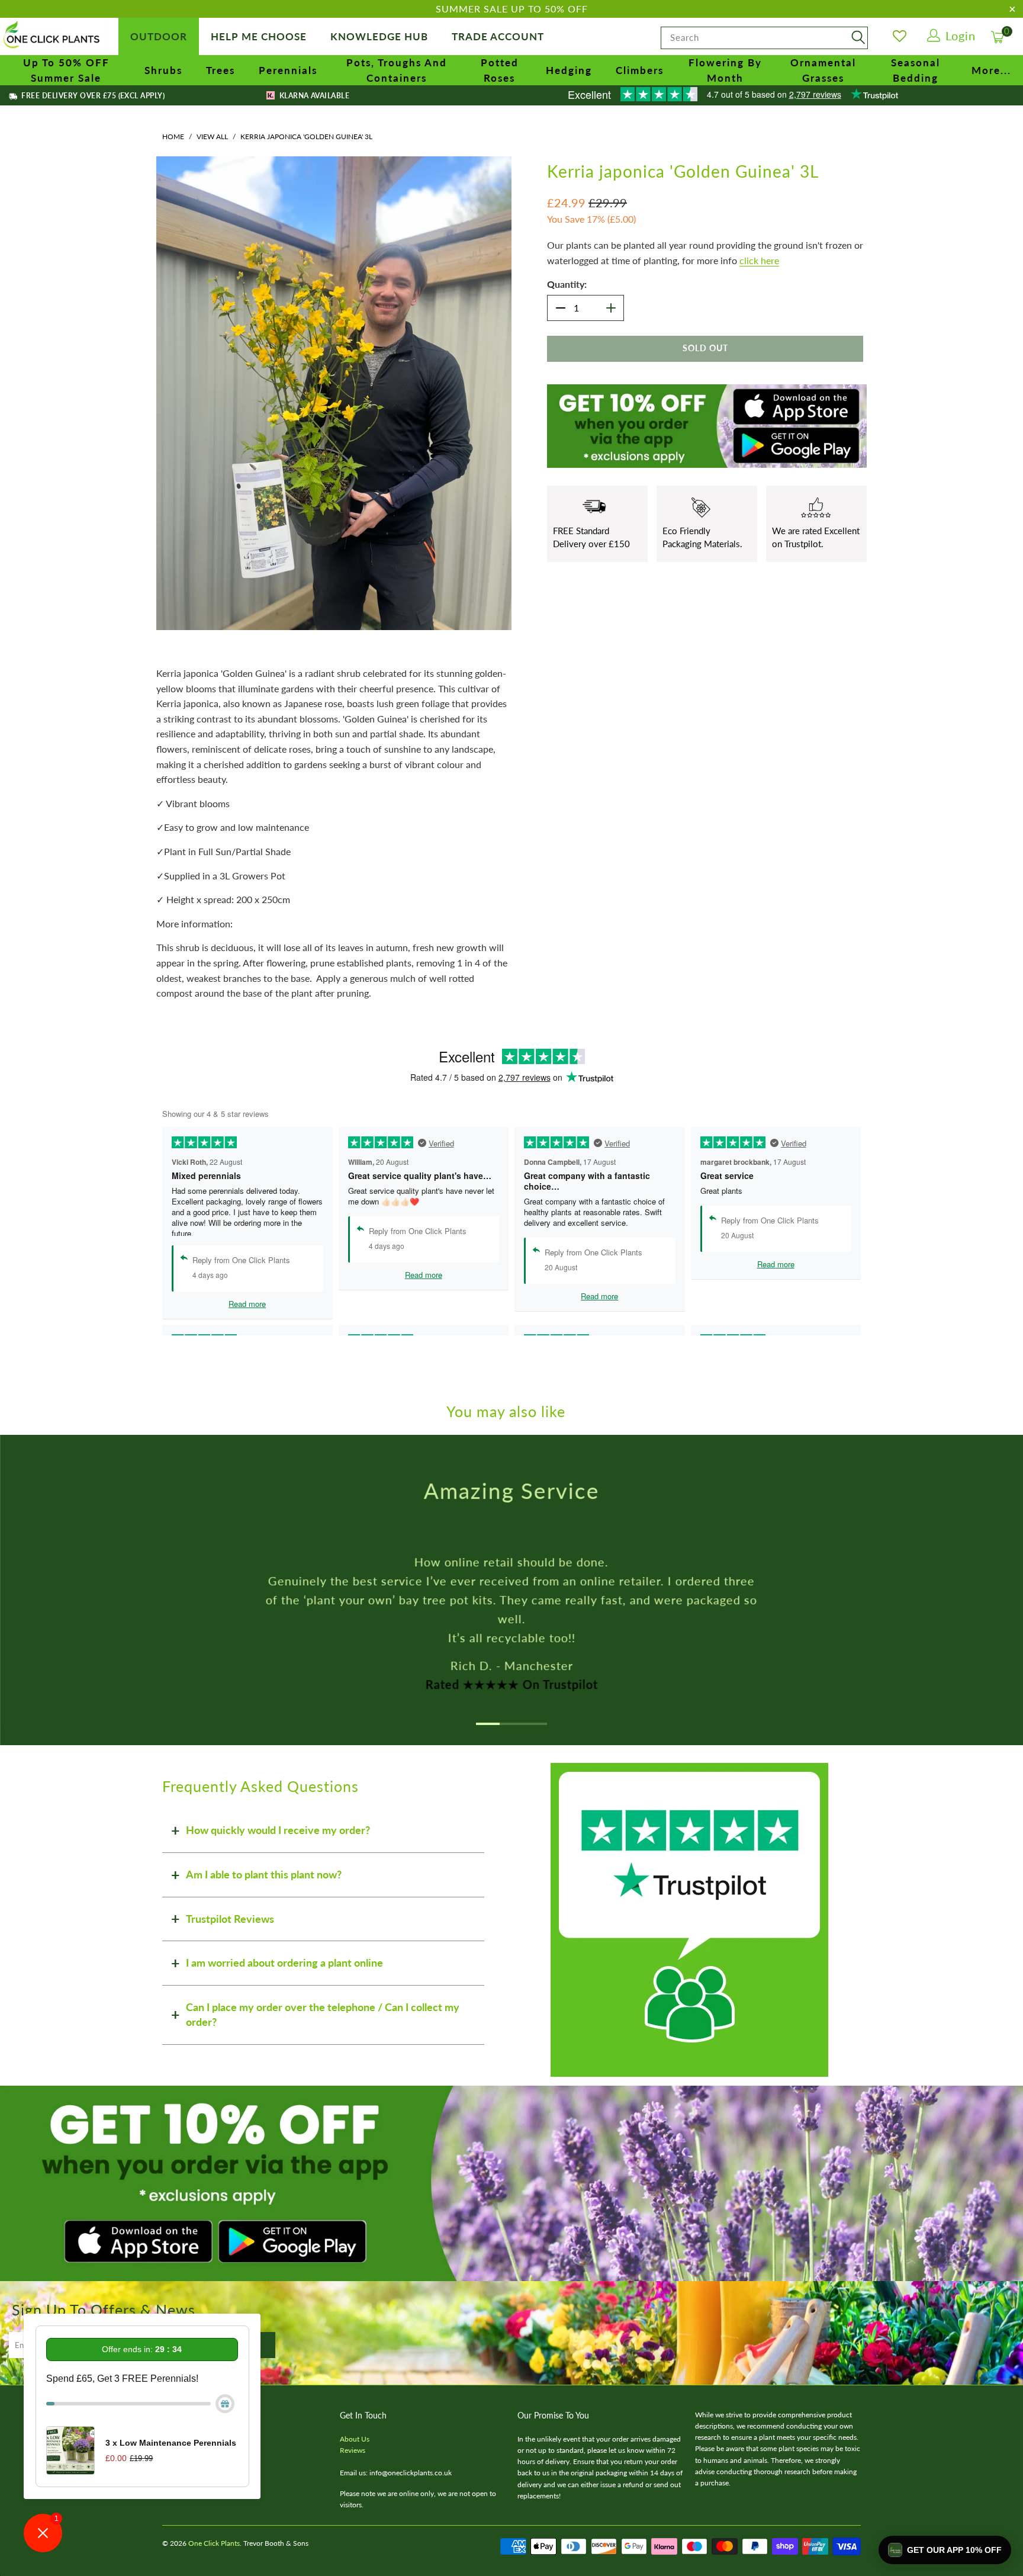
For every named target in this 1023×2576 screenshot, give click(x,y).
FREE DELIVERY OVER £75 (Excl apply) (92, 96)
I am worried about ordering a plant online (284, 1962)
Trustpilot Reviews (230, 1919)
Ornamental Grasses (823, 70)
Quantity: (567, 284)
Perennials (288, 70)
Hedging (569, 70)
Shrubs (163, 70)
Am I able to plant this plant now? (264, 1874)
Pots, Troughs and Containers (397, 70)
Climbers (640, 70)
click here (759, 260)
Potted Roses (500, 70)
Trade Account (498, 36)
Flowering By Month (725, 70)
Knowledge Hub (379, 36)
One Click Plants (214, 2543)
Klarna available (313, 96)
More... (991, 70)
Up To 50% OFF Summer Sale (66, 70)
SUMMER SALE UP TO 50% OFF (512, 9)
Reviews (353, 2450)
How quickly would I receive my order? (278, 1830)
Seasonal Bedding (916, 70)
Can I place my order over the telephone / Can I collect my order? (323, 2015)
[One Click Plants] (53, 36)
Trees (221, 70)
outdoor (159, 36)
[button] (945, 2550)
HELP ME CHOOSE (259, 36)
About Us (355, 2439)
